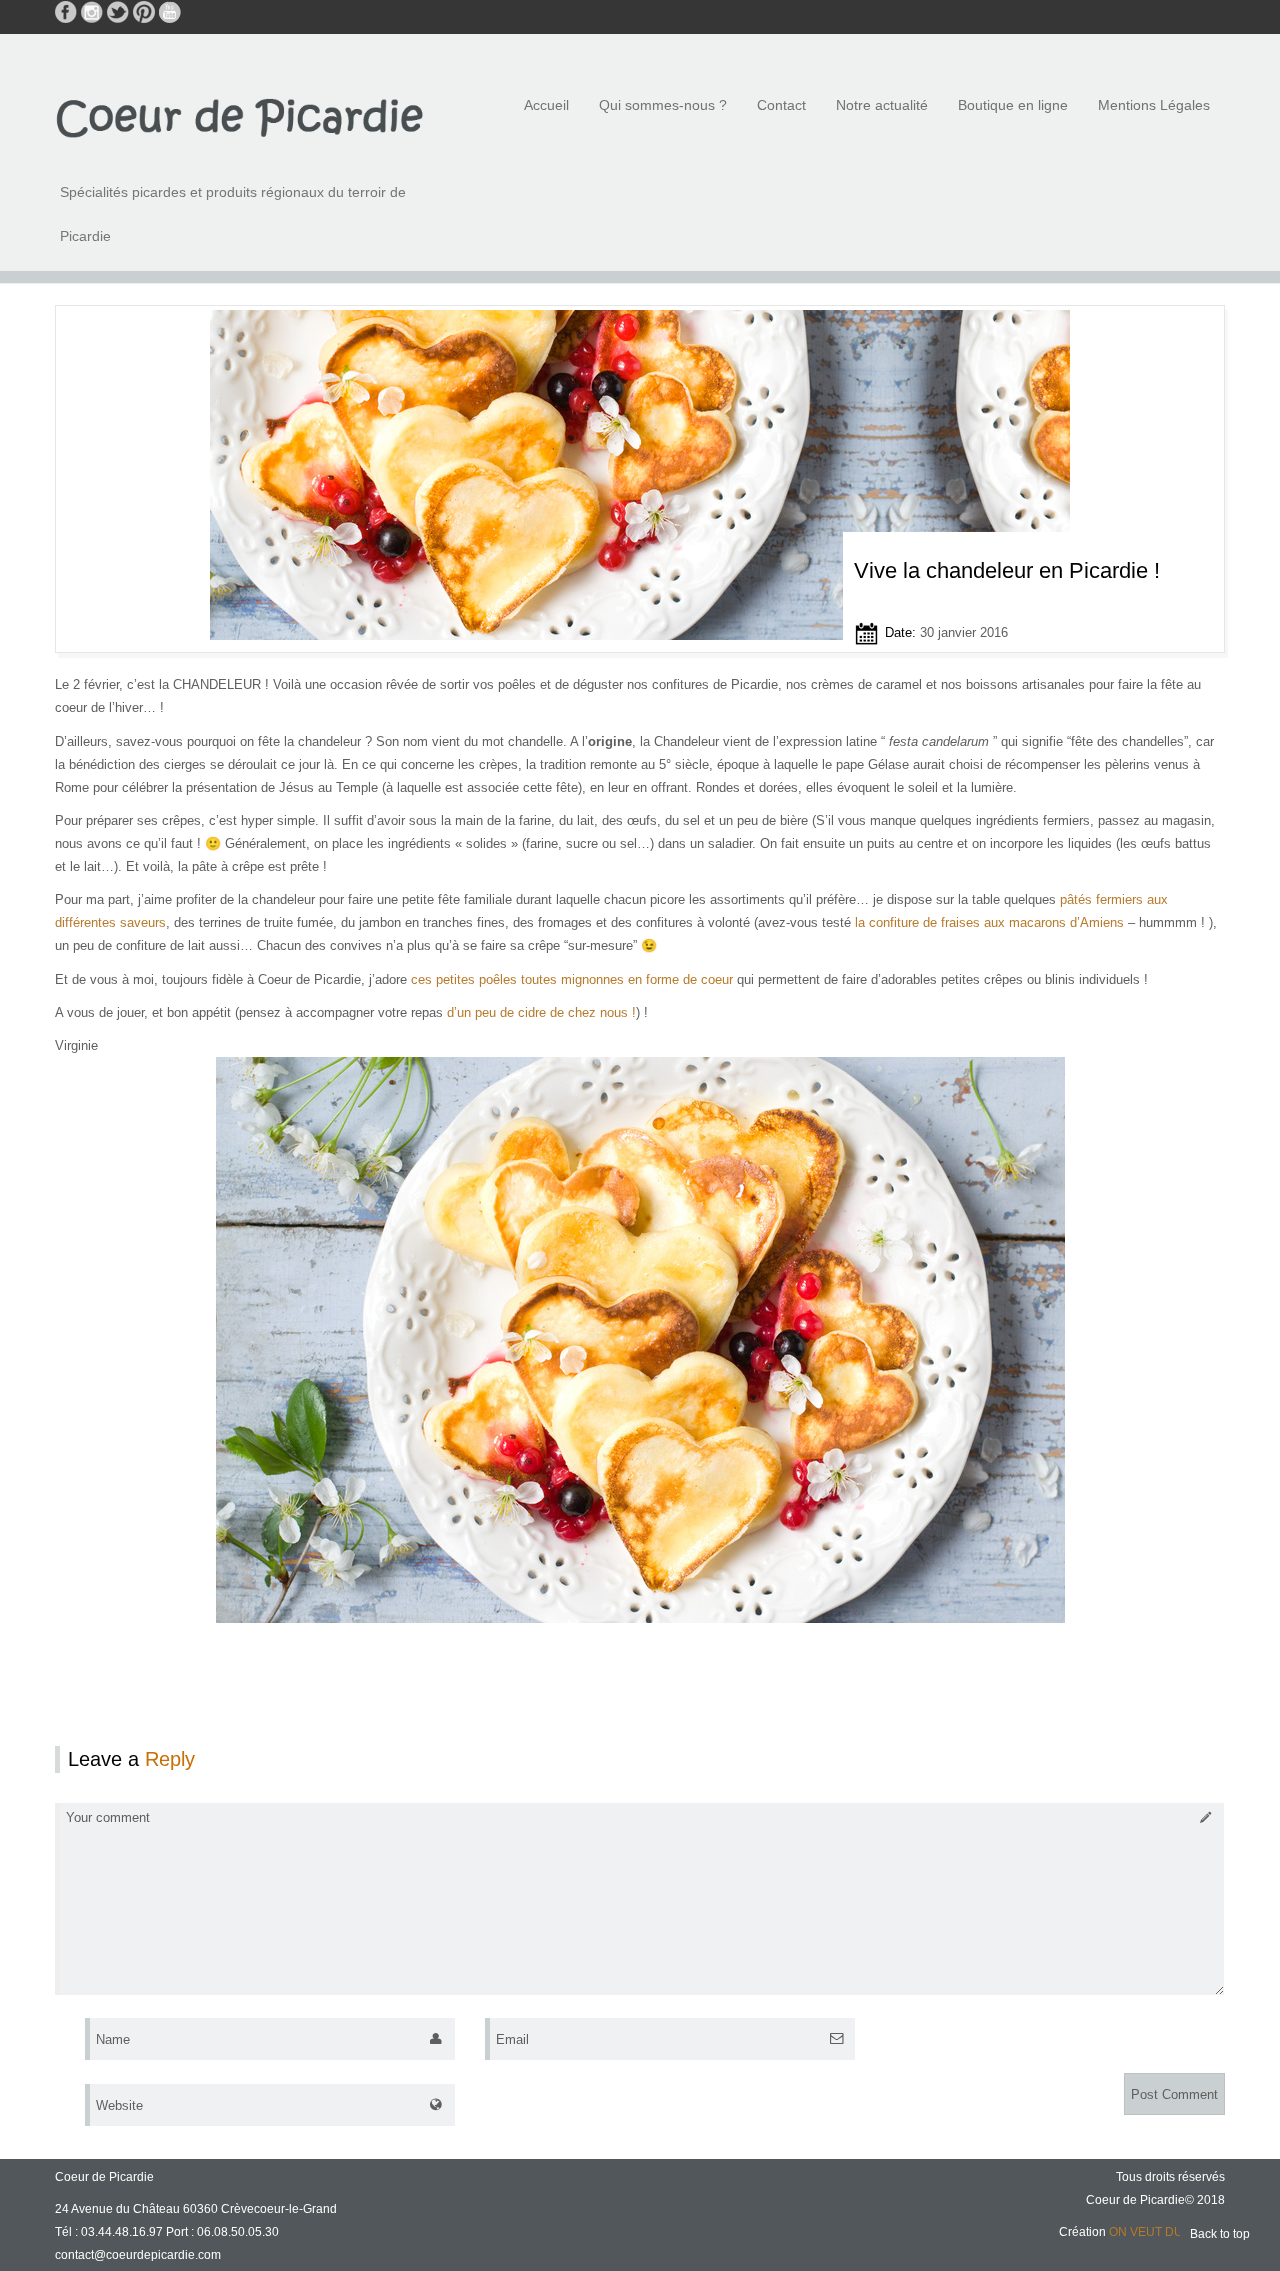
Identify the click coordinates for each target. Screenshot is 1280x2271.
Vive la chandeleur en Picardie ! (1007, 570)
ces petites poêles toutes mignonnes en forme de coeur (574, 979)
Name (113, 2039)
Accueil (546, 105)
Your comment (108, 1817)
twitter (118, 12)
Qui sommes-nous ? (663, 105)
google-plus (196, 12)
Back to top (1220, 2234)
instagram (92, 12)
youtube (170, 12)
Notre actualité (882, 105)
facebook (66, 12)
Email (512, 2039)
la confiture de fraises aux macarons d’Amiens (989, 922)
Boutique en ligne (1013, 105)
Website (119, 2105)
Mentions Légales (1154, 105)
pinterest (144, 12)
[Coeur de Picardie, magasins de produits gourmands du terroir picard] (240, 117)
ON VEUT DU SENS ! (1167, 2232)
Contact (781, 105)
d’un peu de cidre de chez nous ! (541, 1012)
